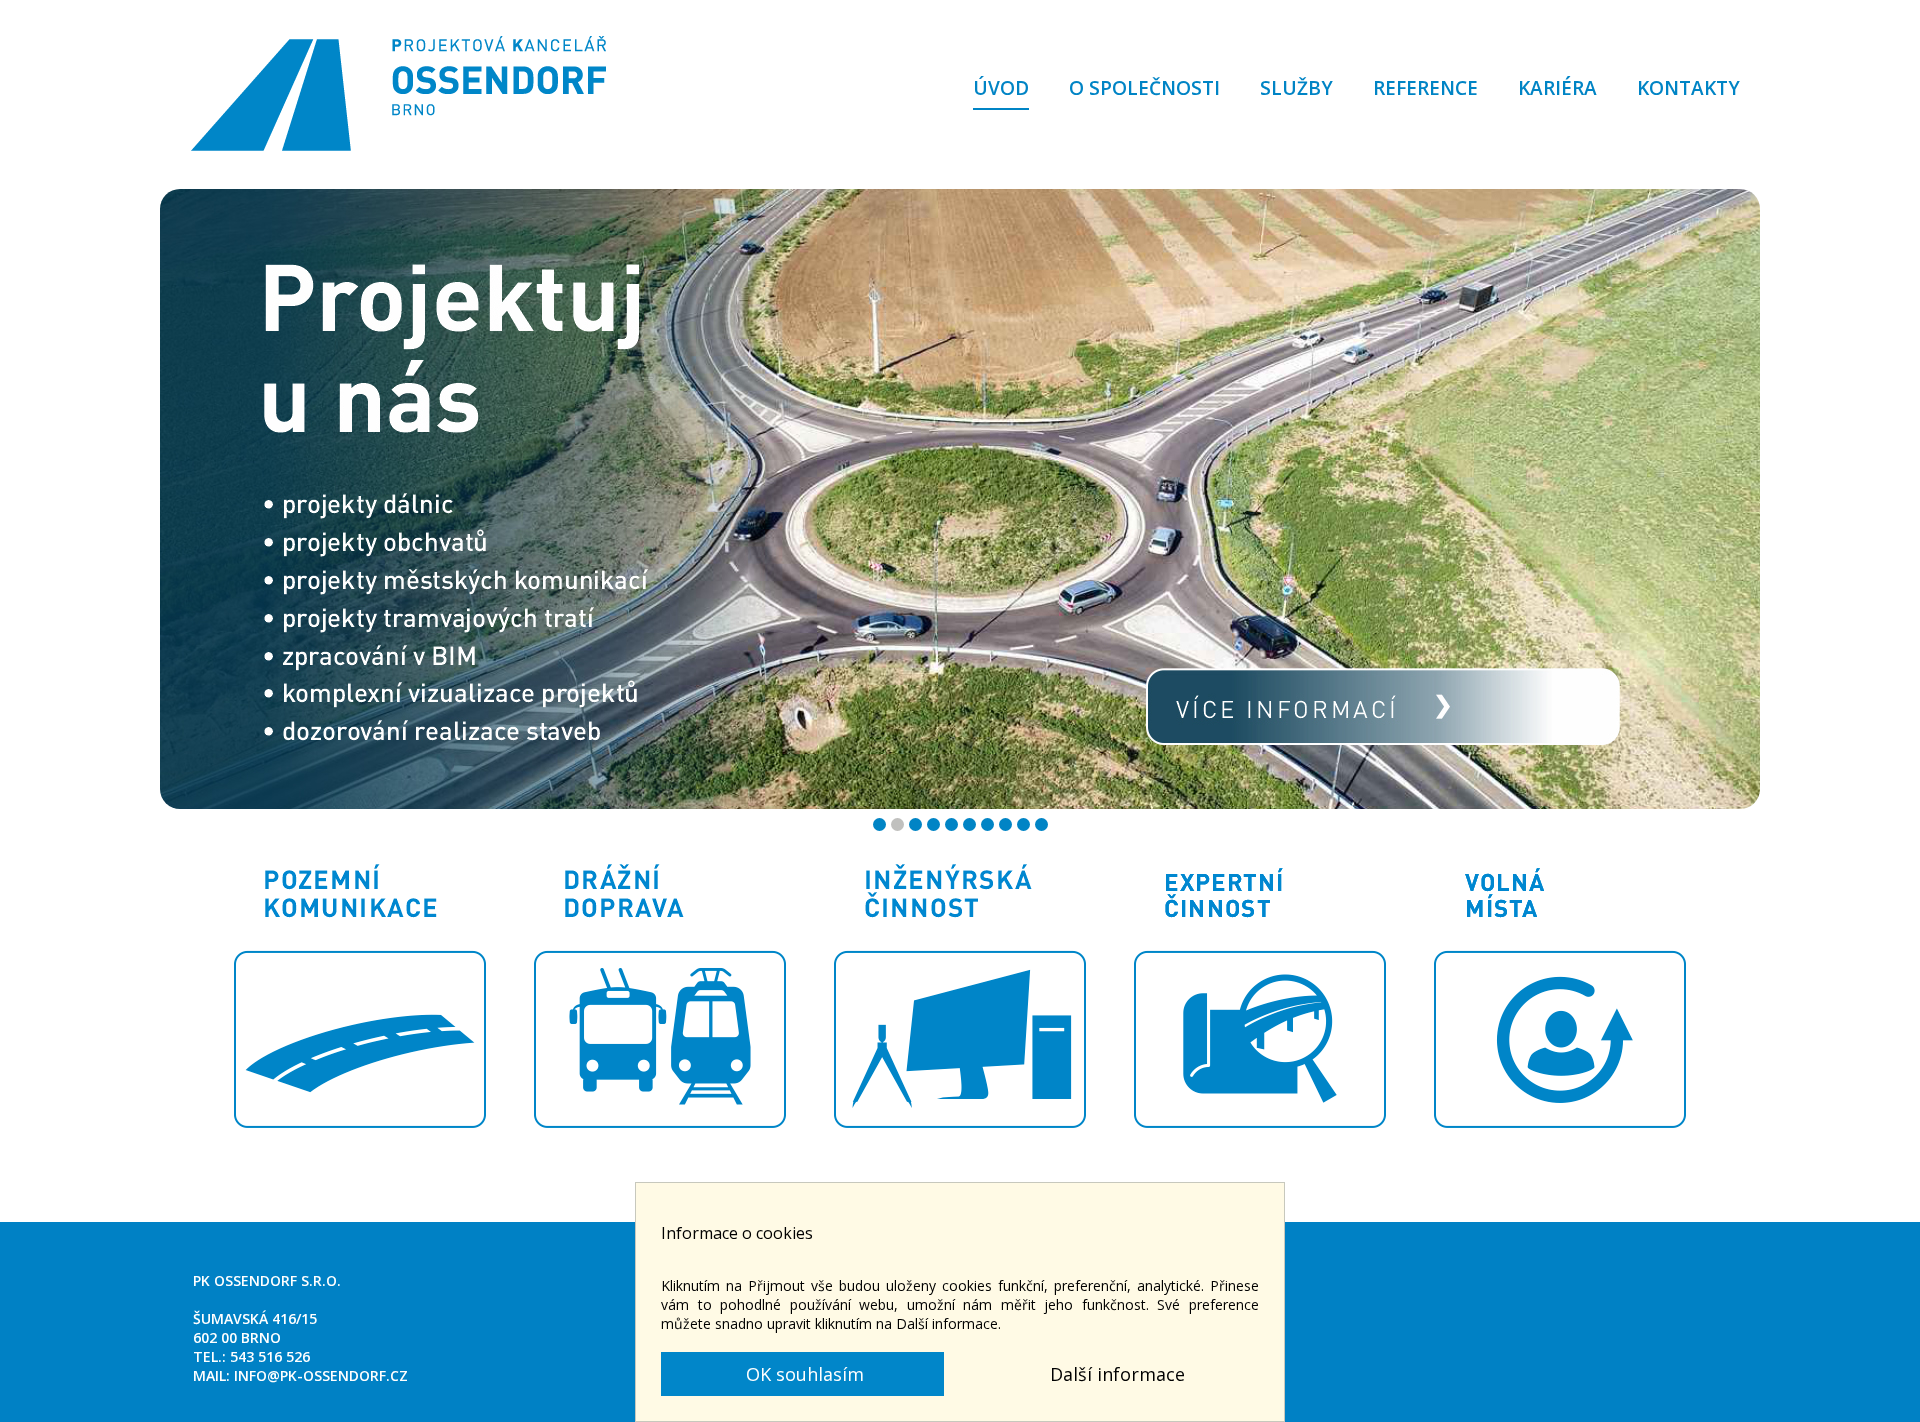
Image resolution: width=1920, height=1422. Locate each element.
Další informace (1117, 1374)
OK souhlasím (802, 1374)
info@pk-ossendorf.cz (321, 1375)
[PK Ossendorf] (400, 101)
